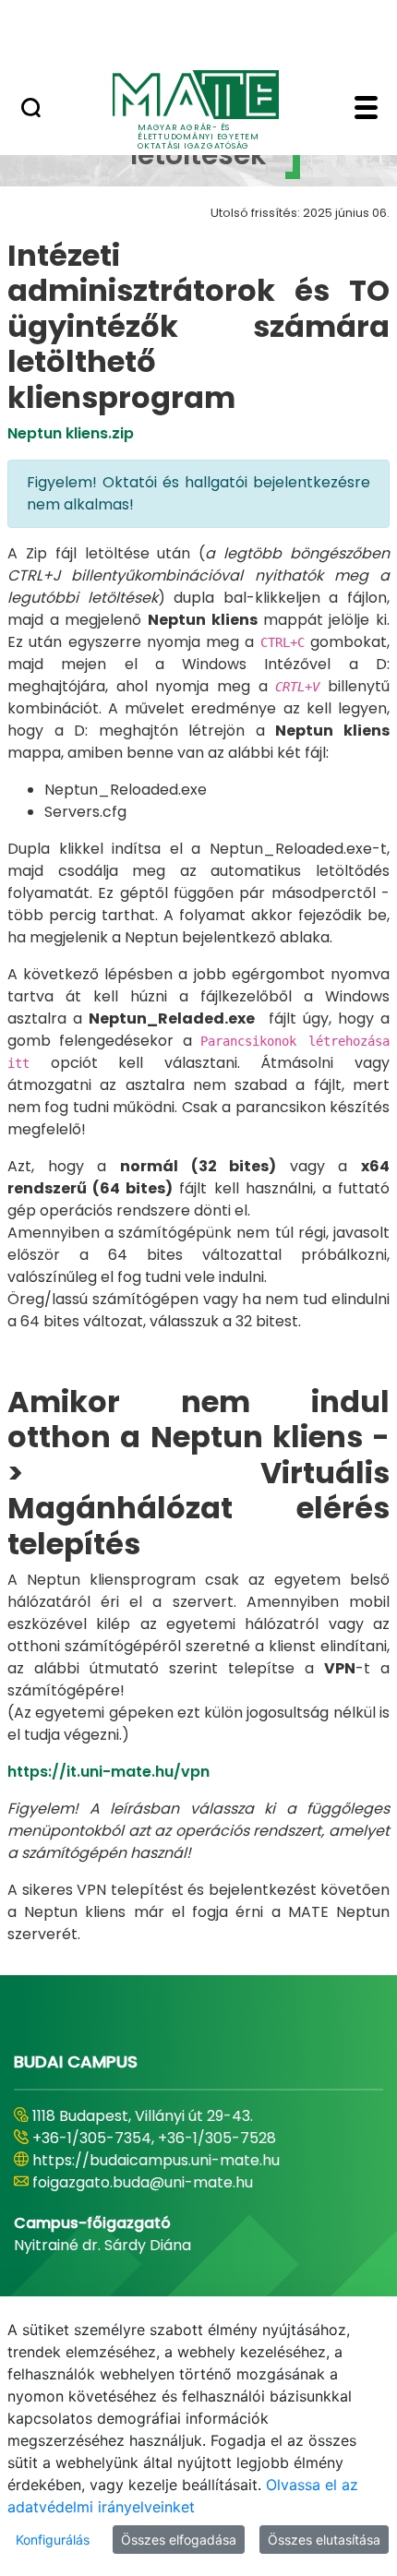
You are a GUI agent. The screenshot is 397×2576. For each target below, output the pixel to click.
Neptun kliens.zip (71, 433)
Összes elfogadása (179, 2540)
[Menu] (366, 110)
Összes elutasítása (324, 2540)
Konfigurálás (53, 2540)
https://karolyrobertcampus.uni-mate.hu (183, 2160)
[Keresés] (31, 110)
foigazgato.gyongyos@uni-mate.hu (159, 2182)
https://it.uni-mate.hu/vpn (108, 1772)
